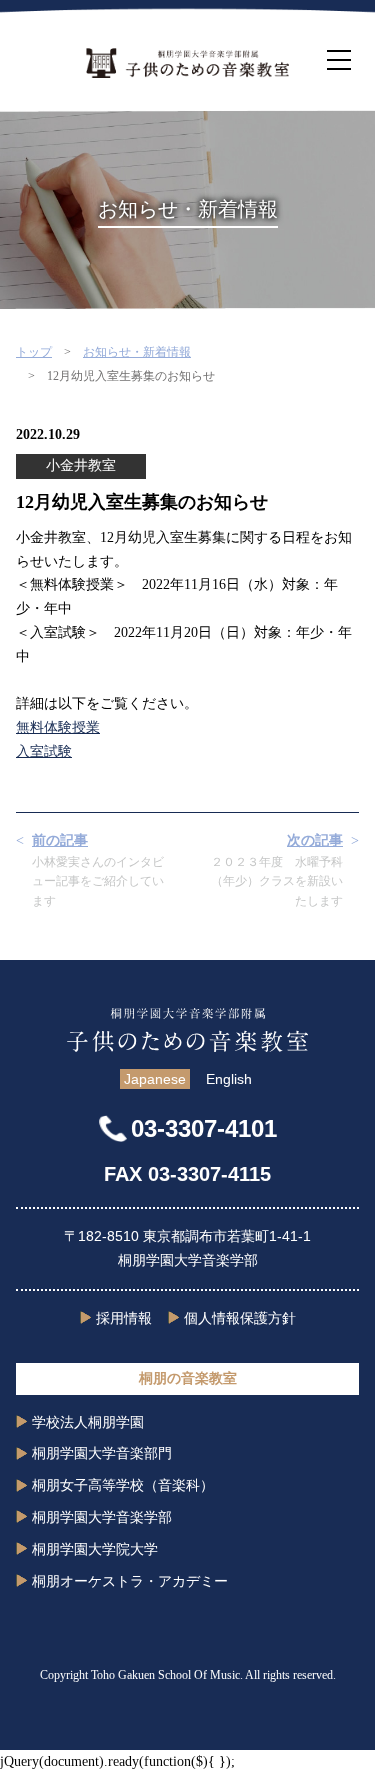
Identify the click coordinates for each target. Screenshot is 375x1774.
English (229, 1079)
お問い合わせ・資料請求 (188, 1756)
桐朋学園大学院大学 (95, 1549)
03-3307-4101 (204, 1128)
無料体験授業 (58, 727)
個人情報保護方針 (240, 1318)
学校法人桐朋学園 (88, 1422)
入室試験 (44, 751)
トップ (34, 352)
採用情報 (124, 1318)
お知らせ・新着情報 (137, 352)
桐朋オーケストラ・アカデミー (130, 1581)
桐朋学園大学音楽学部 (102, 1517)
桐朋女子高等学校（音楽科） (123, 1485)
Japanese (155, 1079)
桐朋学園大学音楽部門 (102, 1453)
